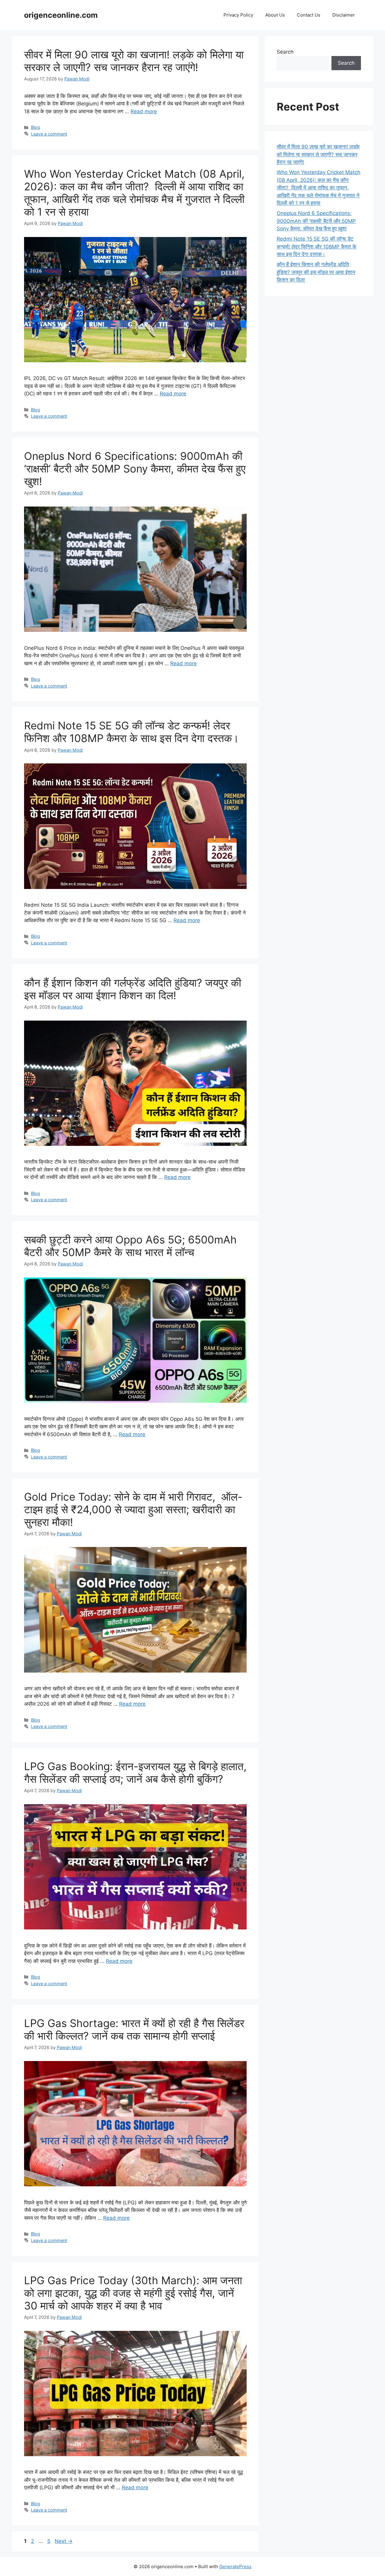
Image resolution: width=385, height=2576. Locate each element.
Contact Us (309, 15)
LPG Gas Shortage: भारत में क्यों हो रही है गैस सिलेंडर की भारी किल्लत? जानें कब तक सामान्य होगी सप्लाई (134, 2029)
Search (285, 52)
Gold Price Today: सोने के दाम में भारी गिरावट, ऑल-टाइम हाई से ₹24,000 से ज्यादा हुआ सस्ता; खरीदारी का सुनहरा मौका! (133, 1509)
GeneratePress (235, 2567)
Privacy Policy (238, 15)
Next (64, 2541)
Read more (144, 111)
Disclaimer (344, 15)
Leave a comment (49, 134)
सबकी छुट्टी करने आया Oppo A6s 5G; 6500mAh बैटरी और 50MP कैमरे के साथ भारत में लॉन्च (130, 1246)
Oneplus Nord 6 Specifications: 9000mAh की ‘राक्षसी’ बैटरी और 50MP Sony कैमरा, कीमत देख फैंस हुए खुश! (135, 469)
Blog (35, 127)
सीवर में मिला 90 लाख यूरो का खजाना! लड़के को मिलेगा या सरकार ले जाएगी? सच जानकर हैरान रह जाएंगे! (134, 61)
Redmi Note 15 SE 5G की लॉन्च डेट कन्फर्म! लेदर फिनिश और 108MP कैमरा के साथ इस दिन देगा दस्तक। (132, 732)
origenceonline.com (61, 15)
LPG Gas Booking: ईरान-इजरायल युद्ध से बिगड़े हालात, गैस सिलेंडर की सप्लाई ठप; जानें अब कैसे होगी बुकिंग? (135, 1773)
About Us (275, 15)
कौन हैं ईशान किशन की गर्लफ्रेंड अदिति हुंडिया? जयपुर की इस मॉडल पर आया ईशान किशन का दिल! (133, 989)
